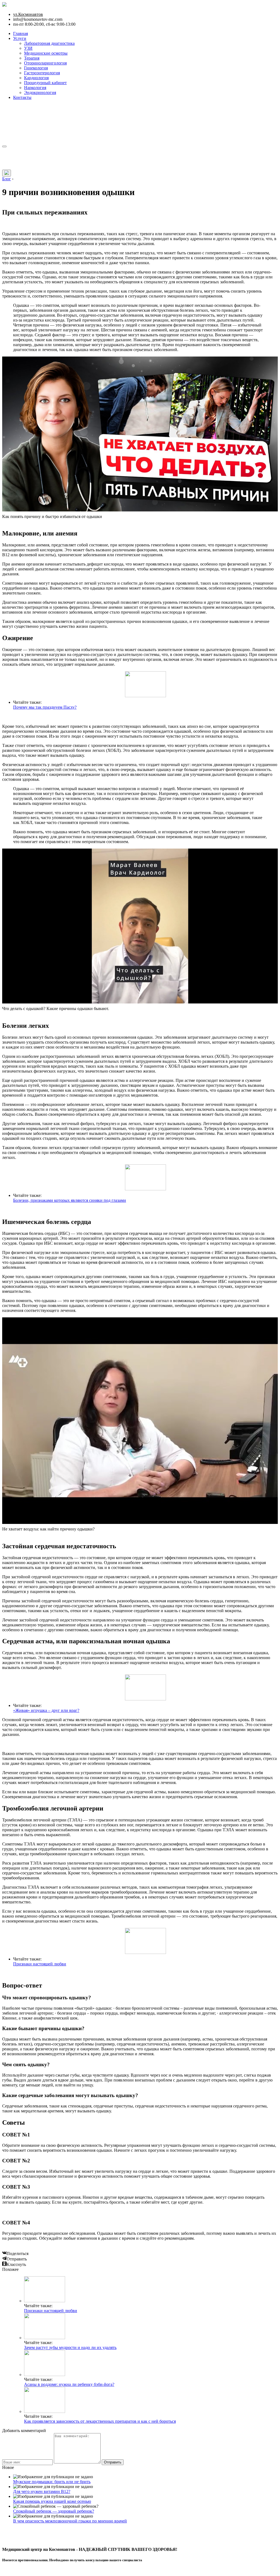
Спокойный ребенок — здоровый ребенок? (54, 2511)
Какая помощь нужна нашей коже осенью (52, 2501)
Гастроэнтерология (42, 73)
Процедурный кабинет (45, 83)
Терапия (32, 58)
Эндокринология (40, 92)
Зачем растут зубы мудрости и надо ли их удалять (70, 2347)
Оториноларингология (45, 63)
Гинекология (36, 68)
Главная (21, 33)
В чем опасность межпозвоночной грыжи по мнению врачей (70, 2521)
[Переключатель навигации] (4, 146)
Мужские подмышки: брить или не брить (52, 2482)
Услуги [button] (20, 38)
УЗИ (28, 48)
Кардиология (36, 78)
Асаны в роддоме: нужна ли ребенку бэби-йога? (69, 2384)
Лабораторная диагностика (49, 43)
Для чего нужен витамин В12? (42, 2491)
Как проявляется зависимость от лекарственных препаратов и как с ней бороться (100, 2421)
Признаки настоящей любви (40, 1964)
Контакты (22, 97)
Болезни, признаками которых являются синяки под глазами (70, 1200)
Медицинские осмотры (46, 53)
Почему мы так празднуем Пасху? (45, 707)
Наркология (35, 88)
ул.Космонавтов (28, 14)
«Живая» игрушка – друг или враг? (46, 1710)
